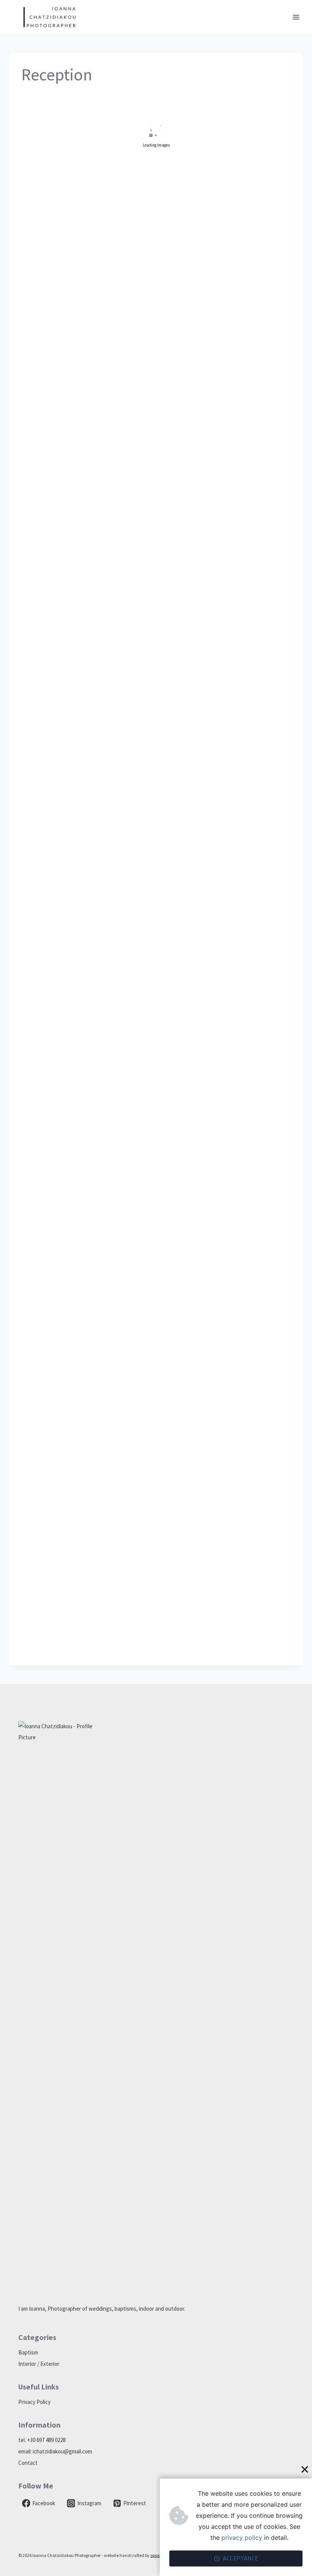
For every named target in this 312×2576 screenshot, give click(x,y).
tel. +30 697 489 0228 (42, 2440)
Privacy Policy (34, 2402)
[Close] (305, 2469)
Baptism (28, 2352)
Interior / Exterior (39, 2364)
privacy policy (242, 2538)
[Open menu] (296, 17)
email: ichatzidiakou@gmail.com (55, 2451)
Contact (28, 2463)
